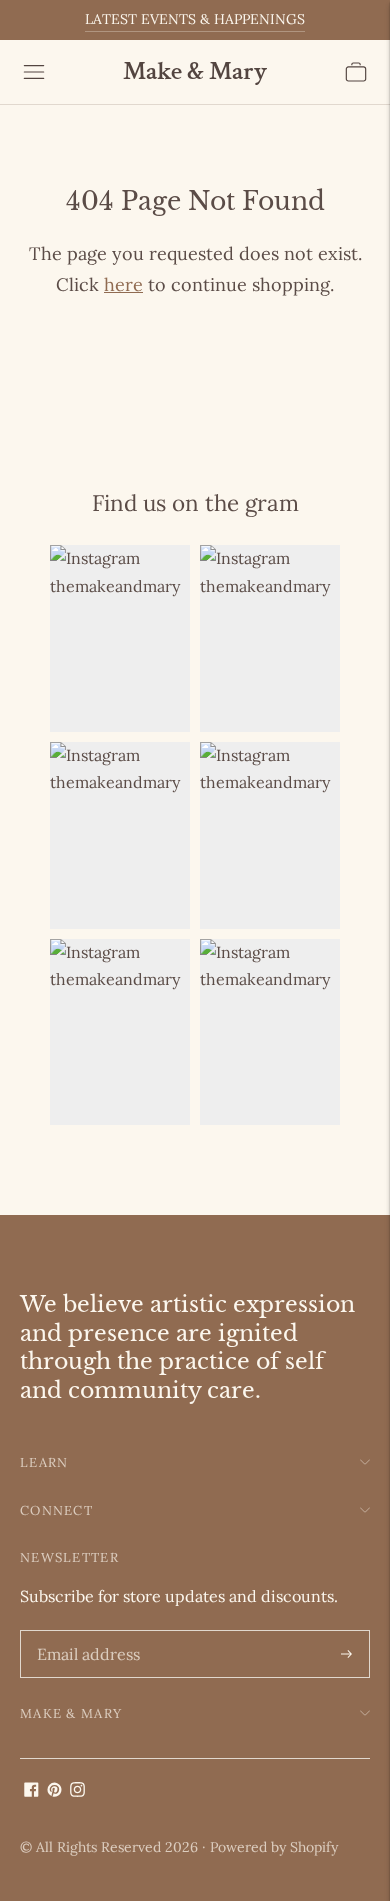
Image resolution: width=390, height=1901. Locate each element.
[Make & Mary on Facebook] (31, 1791)
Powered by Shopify (274, 1847)
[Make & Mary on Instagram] (77, 1791)
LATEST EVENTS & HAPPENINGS (195, 19)
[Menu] (34, 72)
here (123, 284)
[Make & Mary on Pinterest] (54, 1791)
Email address (85, 1632)
